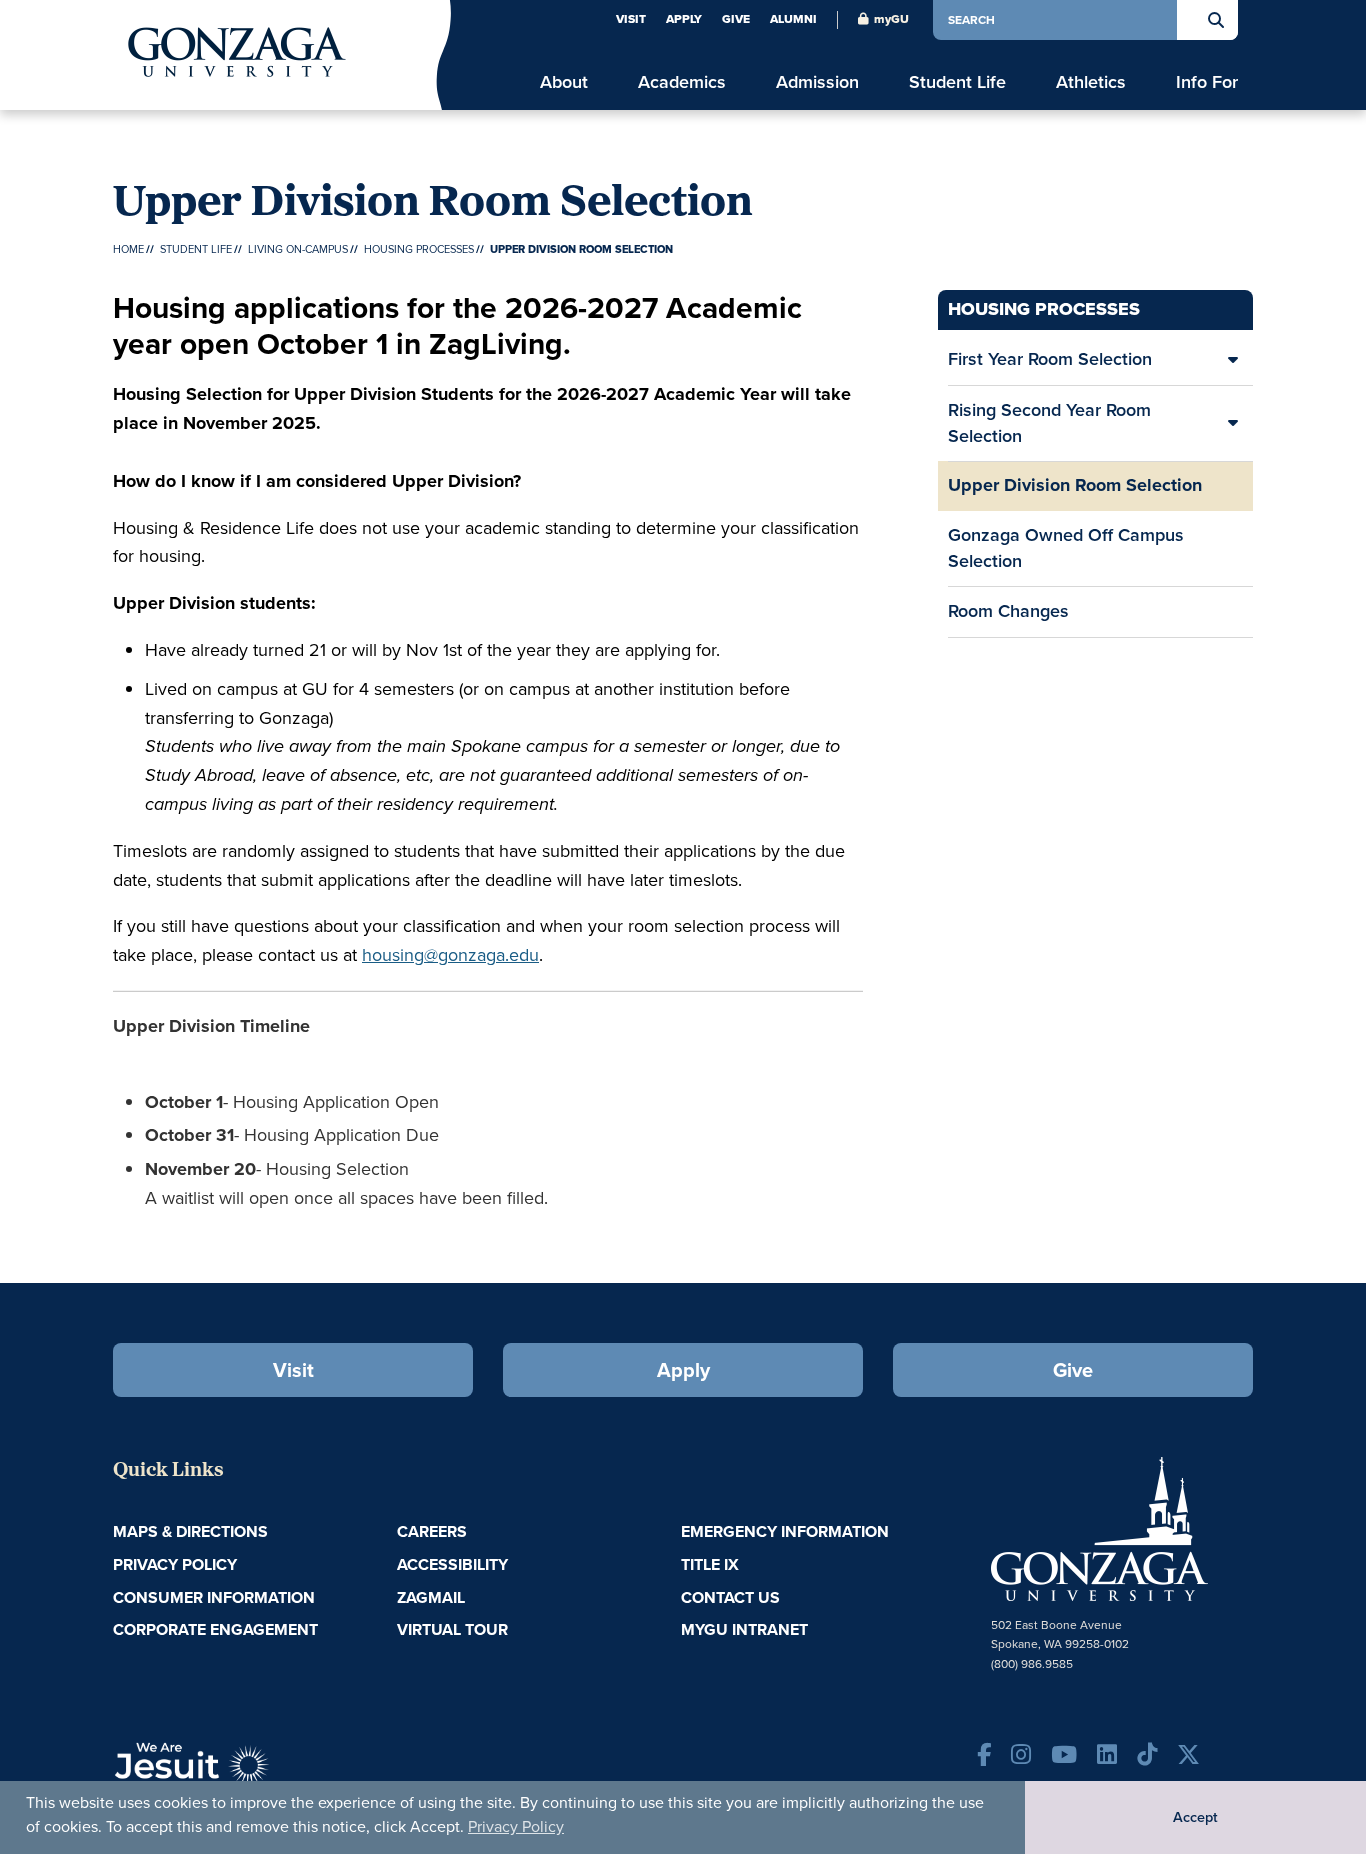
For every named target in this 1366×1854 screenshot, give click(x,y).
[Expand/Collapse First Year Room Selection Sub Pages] (1233, 360)
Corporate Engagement (215, 1629)
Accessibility (452, 1564)
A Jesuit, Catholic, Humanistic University (283, 1774)
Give (736, 19)
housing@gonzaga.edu (450, 955)
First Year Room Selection (1050, 359)
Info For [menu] (1207, 82)
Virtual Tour (452, 1629)
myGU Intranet (744, 1629)
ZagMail (431, 1597)
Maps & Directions (190, 1531)
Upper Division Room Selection (1075, 485)
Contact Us (730, 1597)
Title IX (710, 1564)
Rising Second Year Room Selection (1049, 423)
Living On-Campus (298, 249)
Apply (684, 19)
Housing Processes (419, 249)
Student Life (196, 249)
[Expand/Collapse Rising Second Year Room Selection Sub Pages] (1233, 423)
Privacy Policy (516, 1826)
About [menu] (564, 82)
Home (128, 249)
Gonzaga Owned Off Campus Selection (1066, 548)
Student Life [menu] (957, 82)
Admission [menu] (817, 82)
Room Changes (1008, 611)
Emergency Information (785, 1531)
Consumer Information (214, 1597)
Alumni (793, 19)
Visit (631, 19)
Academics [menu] (682, 82)
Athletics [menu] (1091, 82)
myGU (891, 19)
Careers (432, 1531)
